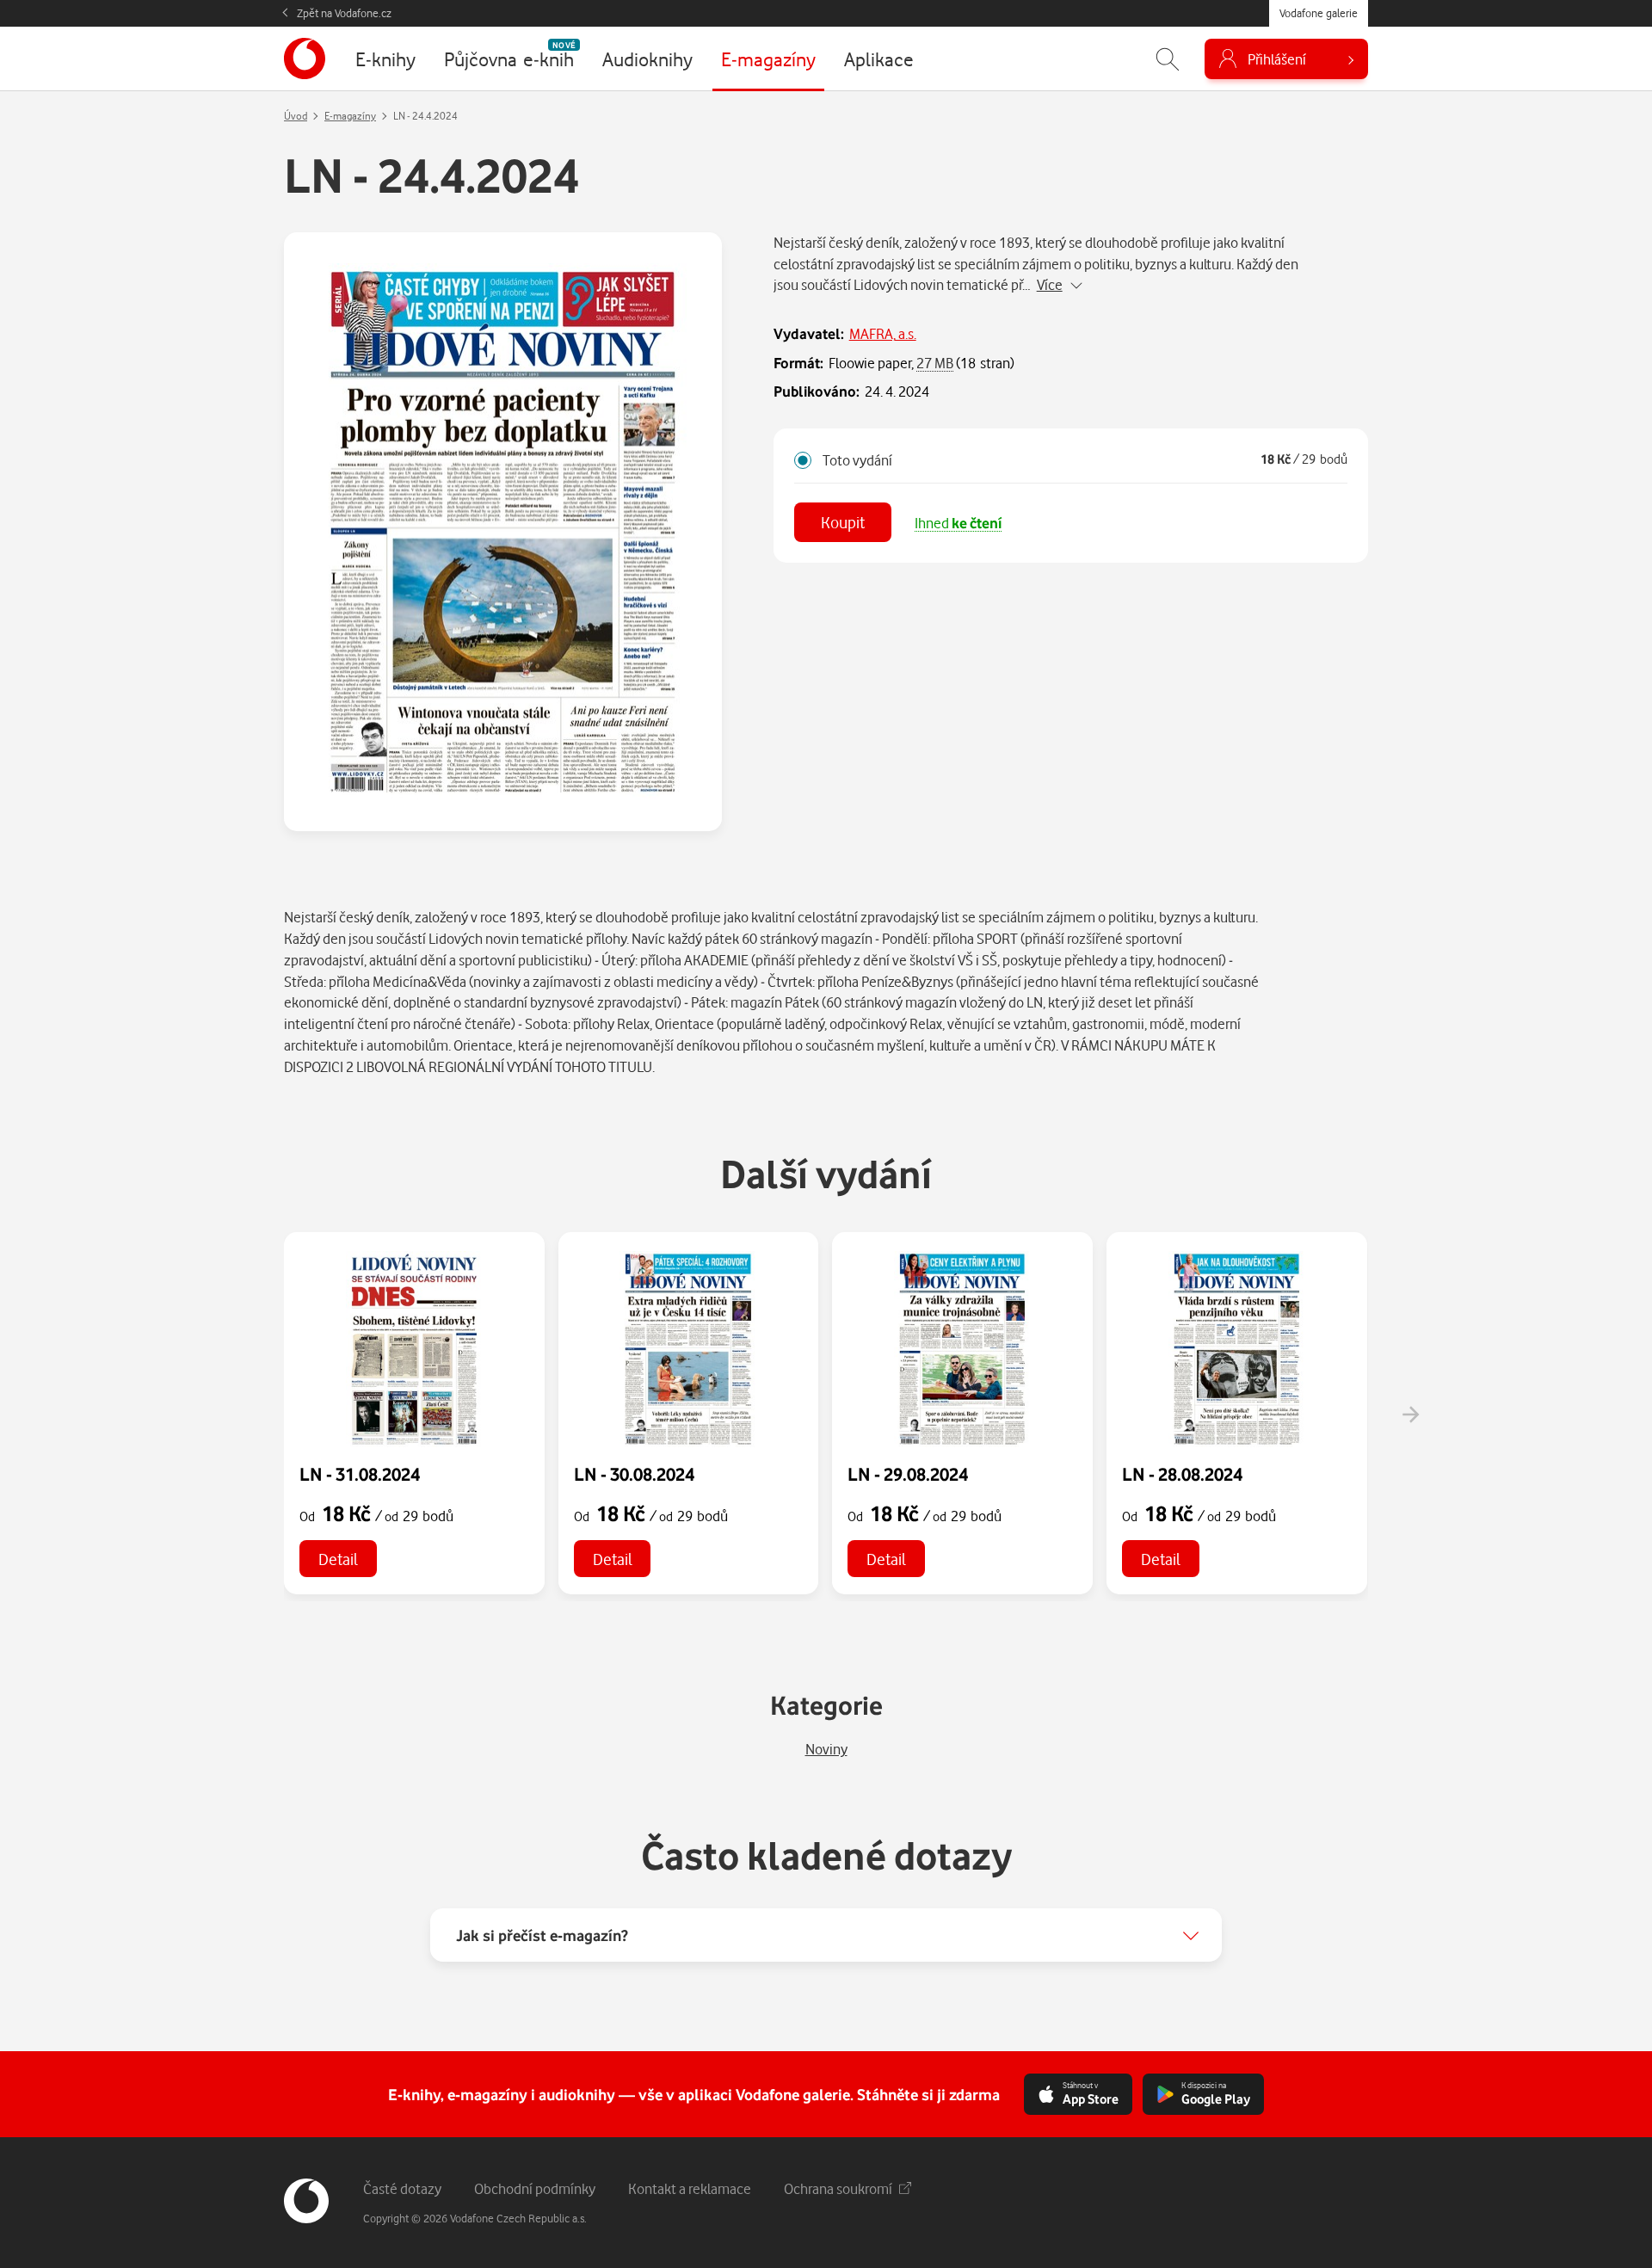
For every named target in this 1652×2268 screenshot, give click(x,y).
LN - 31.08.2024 (360, 1474)
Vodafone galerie (1319, 13)
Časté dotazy (402, 2188)
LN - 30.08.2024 (634, 1474)
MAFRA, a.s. (883, 333)
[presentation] (1410, 1414)
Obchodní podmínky (535, 2188)
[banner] (305, 59)
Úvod (296, 116)
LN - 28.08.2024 (1182, 1474)
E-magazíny (350, 116)
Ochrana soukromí (838, 2188)
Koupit (843, 522)
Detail (338, 1559)
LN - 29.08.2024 (908, 1474)
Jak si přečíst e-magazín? (542, 1935)
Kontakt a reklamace (690, 2188)
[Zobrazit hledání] (1168, 59)
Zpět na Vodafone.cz (344, 13)
